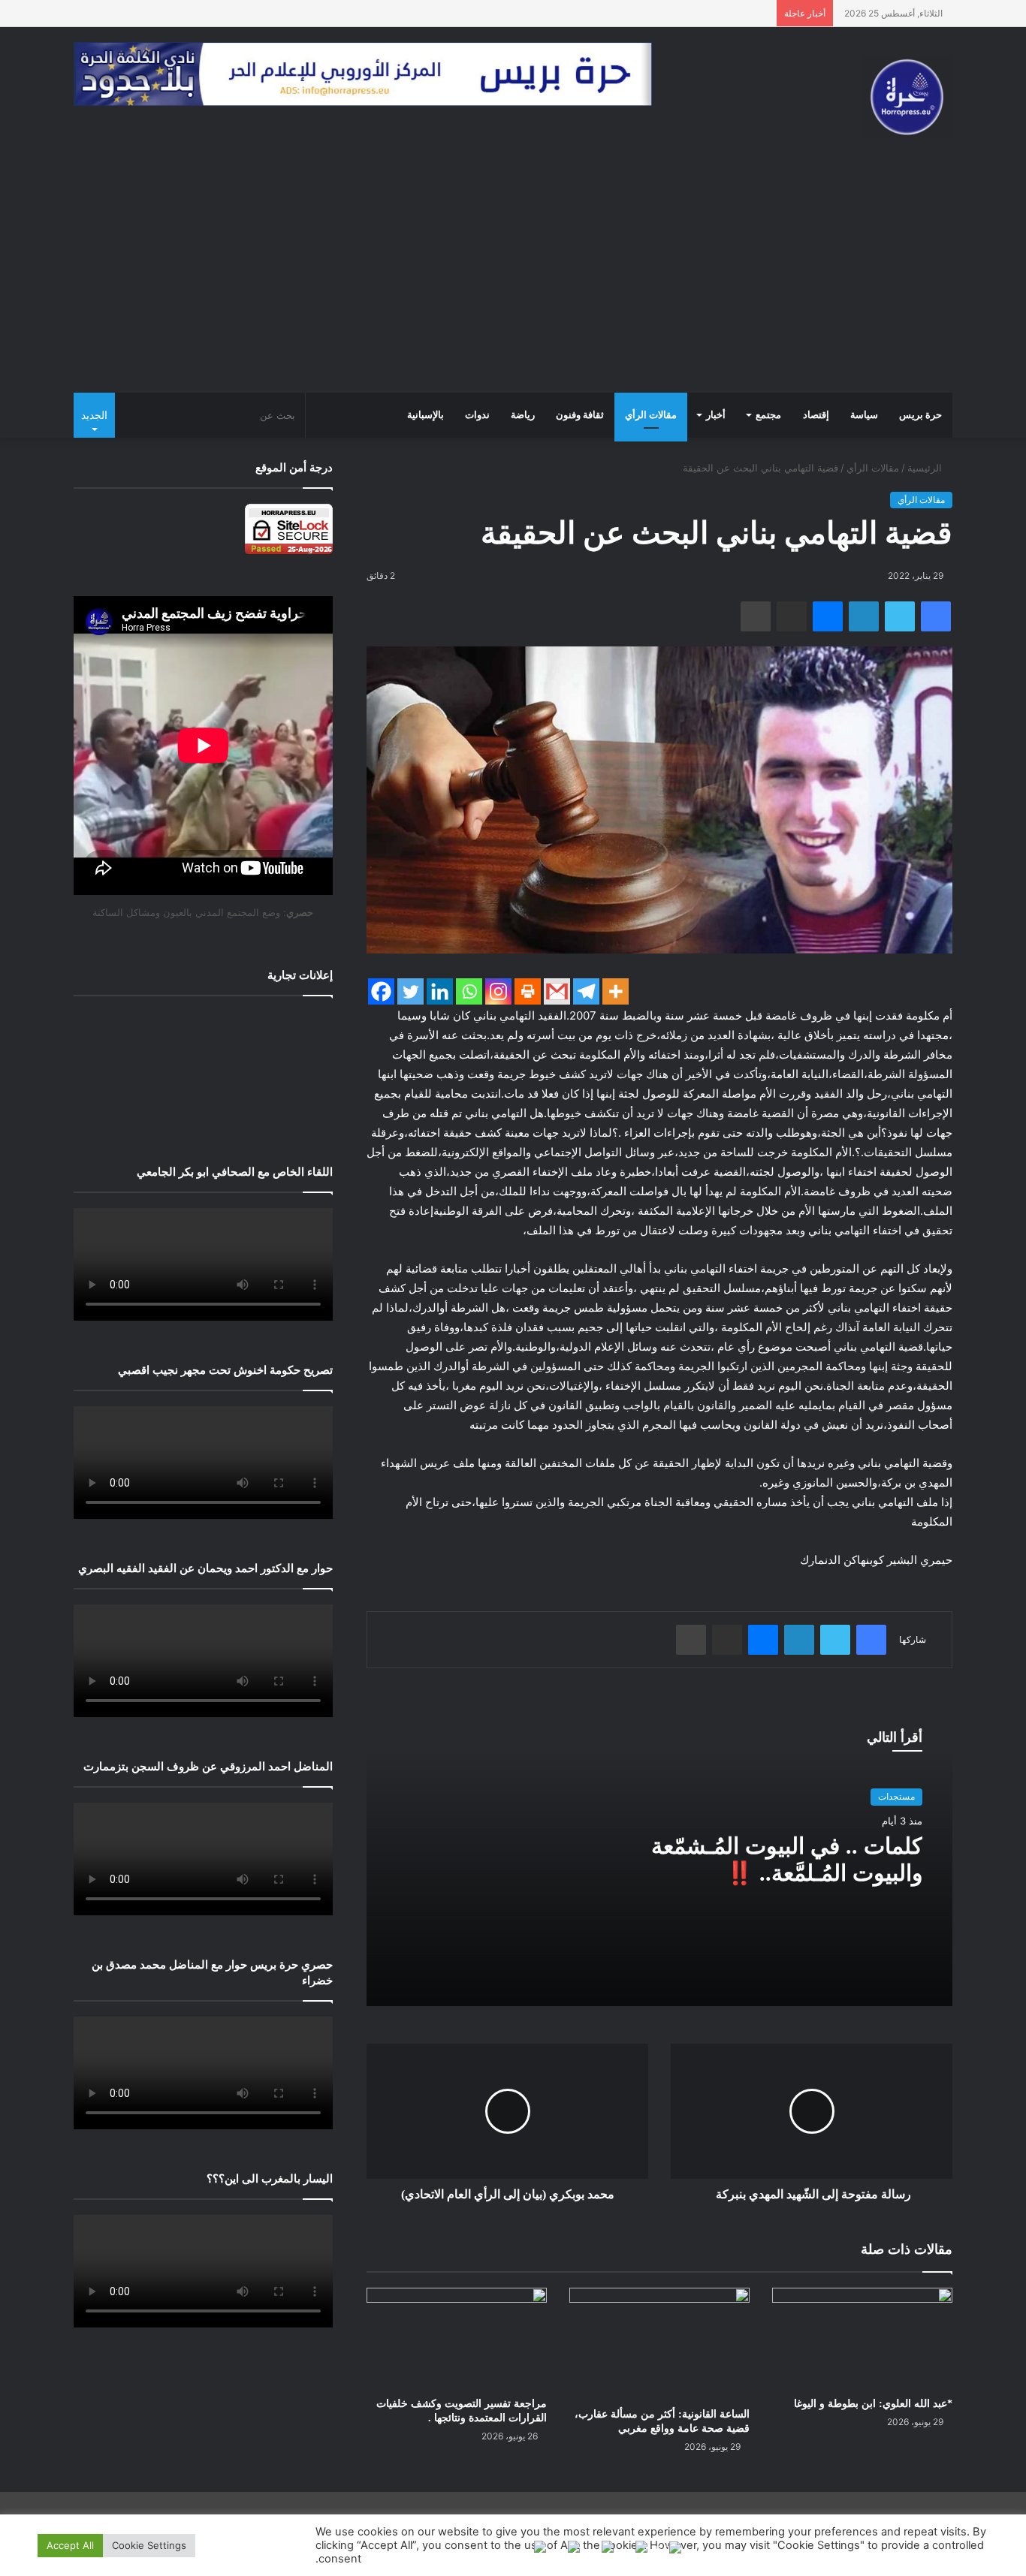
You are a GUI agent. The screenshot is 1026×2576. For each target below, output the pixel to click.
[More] (616, 991)
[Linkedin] (440, 991)
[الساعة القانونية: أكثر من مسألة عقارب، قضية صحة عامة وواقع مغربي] (659, 2344)
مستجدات (896, 1796)
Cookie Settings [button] (149, 2545)
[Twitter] (410, 991)
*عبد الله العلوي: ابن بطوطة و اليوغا (873, 2404)
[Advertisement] (513, 280)
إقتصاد (816, 415)
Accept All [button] (70, 2545)
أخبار (716, 415)
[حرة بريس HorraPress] (907, 97)
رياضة (523, 415)
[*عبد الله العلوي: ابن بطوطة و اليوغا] (862, 2338)
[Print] (528, 991)
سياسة (864, 415)
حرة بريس (920, 415)
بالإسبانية (425, 415)
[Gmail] (557, 991)
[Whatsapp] (469, 991)
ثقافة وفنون (580, 415)
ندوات (477, 415)
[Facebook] (381, 991)
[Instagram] (498, 991)
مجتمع (768, 415)
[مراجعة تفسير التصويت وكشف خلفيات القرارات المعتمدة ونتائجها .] (457, 2338)
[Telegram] (586, 991)
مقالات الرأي (651, 415)
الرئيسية (926, 468)
